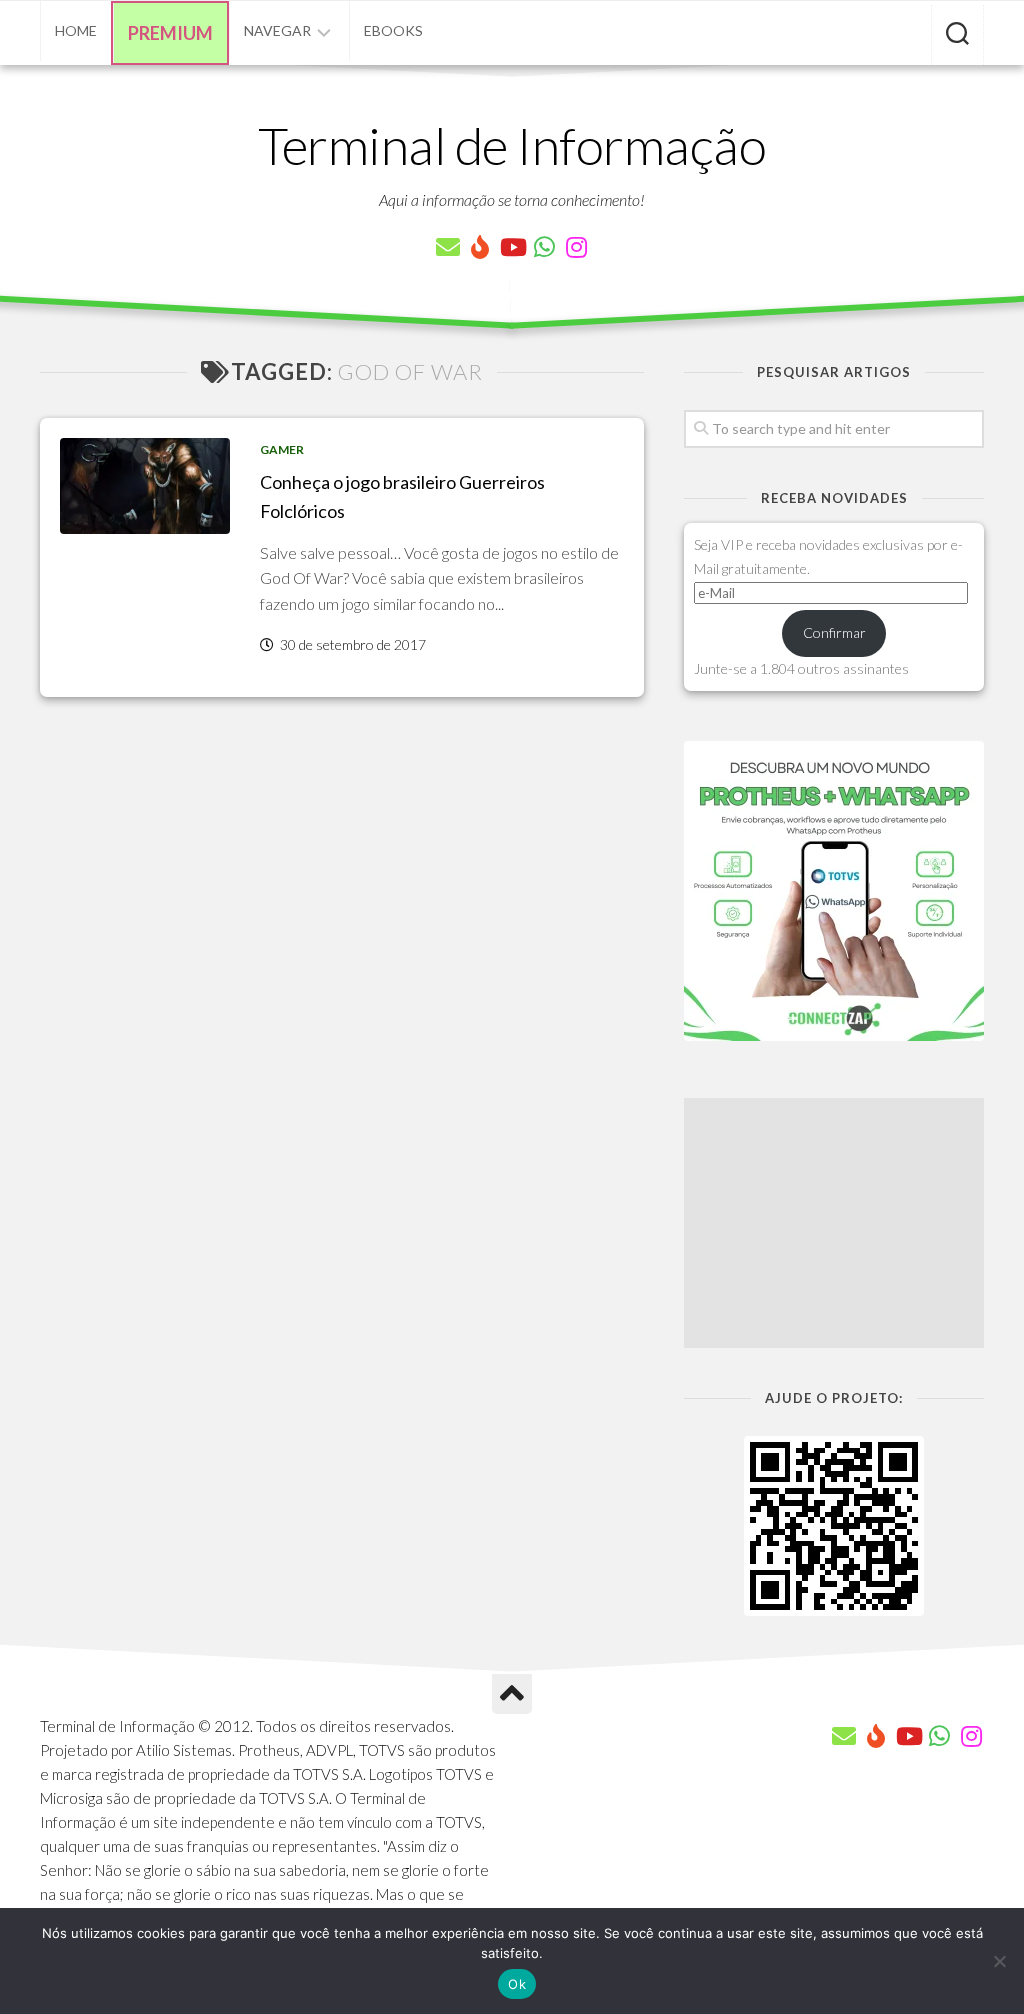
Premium (170, 33)
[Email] (448, 247)
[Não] (999, 1961)
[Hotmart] (480, 247)
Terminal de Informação (512, 145)
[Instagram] (576, 247)
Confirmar (834, 632)
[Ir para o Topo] (512, 1694)
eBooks (393, 30)
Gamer (282, 449)
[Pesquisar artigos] (957, 35)
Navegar (277, 30)
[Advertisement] (834, 1223)
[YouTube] (512, 247)
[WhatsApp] (544, 247)
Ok (517, 1984)
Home (76, 30)
